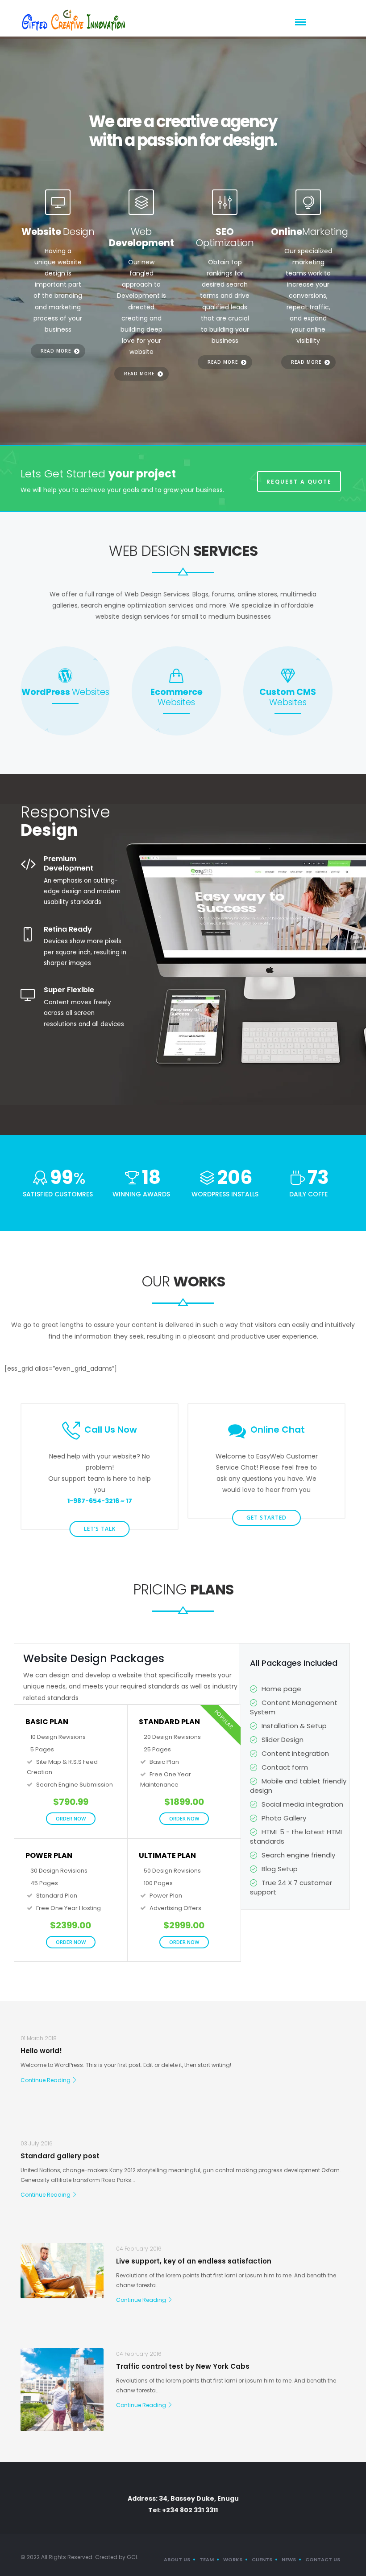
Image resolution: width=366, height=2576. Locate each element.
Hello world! (41, 2051)
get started (266, 1518)
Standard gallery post (60, 2156)
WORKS (233, 2560)
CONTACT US (323, 2560)
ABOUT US (177, 2560)
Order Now (71, 1818)
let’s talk (100, 1529)
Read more (56, 351)
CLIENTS (262, 2560)
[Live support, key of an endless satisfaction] (62, 2271)
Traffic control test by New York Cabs (183, 2366)
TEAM (207, 2560)
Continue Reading (46, 2080)
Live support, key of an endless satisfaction (194, 2261)
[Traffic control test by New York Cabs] (62, 2390)
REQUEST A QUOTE (299, 482)
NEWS (289, 2560)
